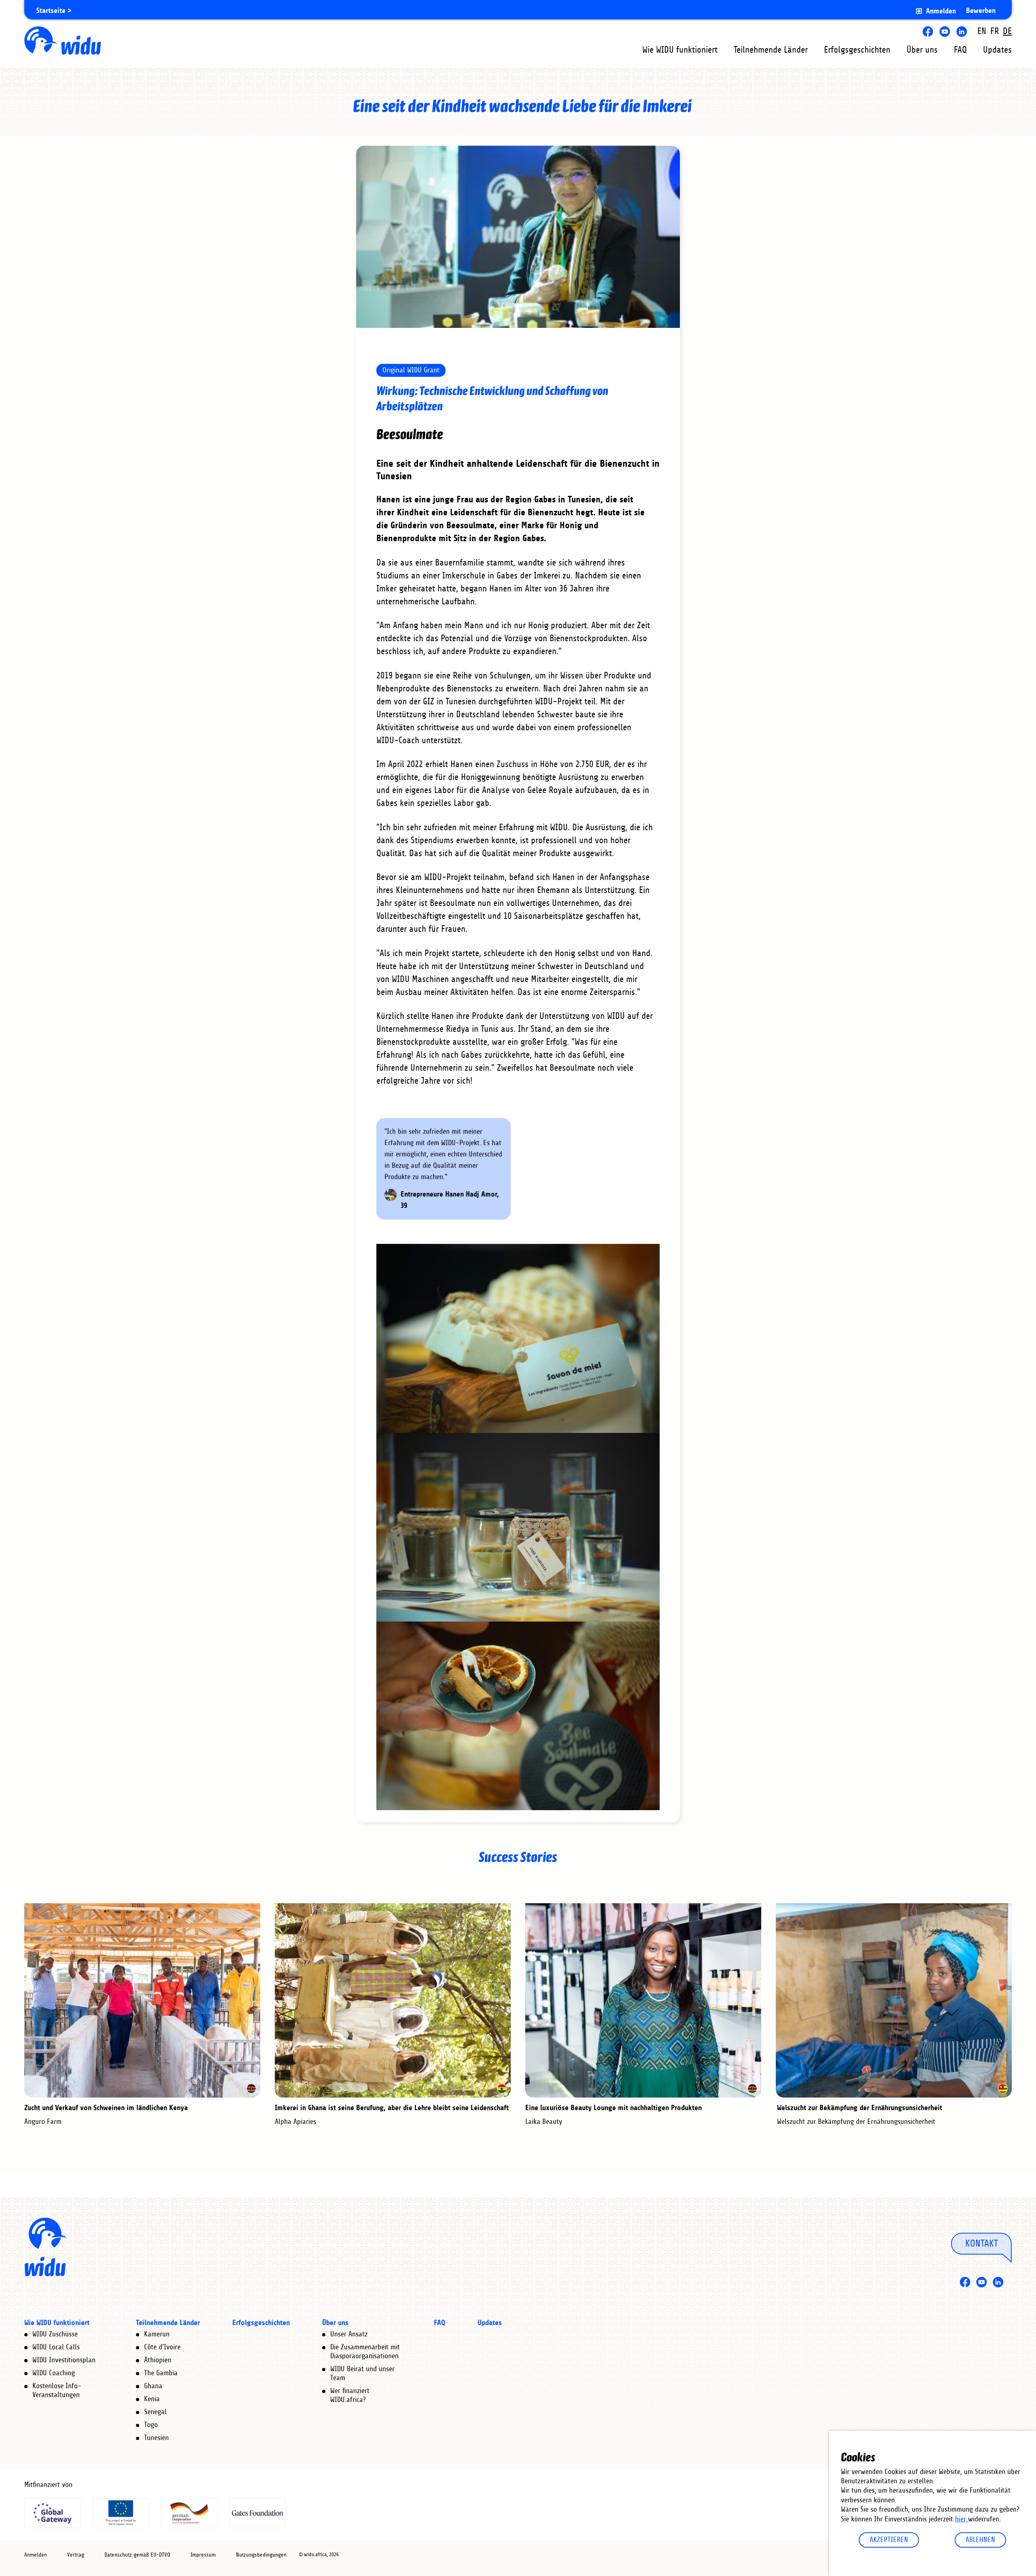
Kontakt (982, 2243)
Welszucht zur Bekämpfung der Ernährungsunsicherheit (859, 2108)
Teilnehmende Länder (771, 50)
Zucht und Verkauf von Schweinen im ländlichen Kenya (106, 2108)
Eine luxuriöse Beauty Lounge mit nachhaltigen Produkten (614, 2108)
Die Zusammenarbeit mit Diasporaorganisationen (365, 2352)
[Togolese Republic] (1003, 2089)
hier (962, 2519)
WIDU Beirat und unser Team (362, 2374)
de (1007, 31)
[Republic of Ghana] (502, 2089)
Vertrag (76, 2555)
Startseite (51, 11)
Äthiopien (158, 2360)
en (982, 31)
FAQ (960, 50)
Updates (997, 50)
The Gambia (161, 2373)
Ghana (153, 2386)
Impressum (203, 2555)
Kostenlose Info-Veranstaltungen (57, 2391)
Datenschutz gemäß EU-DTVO (137, 2555)
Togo (151, 2425)
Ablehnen (980, 2540)
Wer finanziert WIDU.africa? (350, 2395)
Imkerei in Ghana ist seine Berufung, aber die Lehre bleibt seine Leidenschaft (392, 2108)
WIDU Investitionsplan (64, 2360)
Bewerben (981, 11)
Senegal (155, 2412)
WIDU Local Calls (56, 2347)
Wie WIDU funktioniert (680, 50)
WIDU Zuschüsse (55, 2334)
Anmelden (941, 11)
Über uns (922, 50)
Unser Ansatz (349, 2334)
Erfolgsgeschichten (857, 50)
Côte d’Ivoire (162, 2347)
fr (995, 31)
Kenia (152, 2399)
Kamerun (157, 2334)
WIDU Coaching (54, 2373)
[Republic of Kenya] (251, 2089)
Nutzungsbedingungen (261, 2555)
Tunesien (156, 2438)
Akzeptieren (889, 2540)
